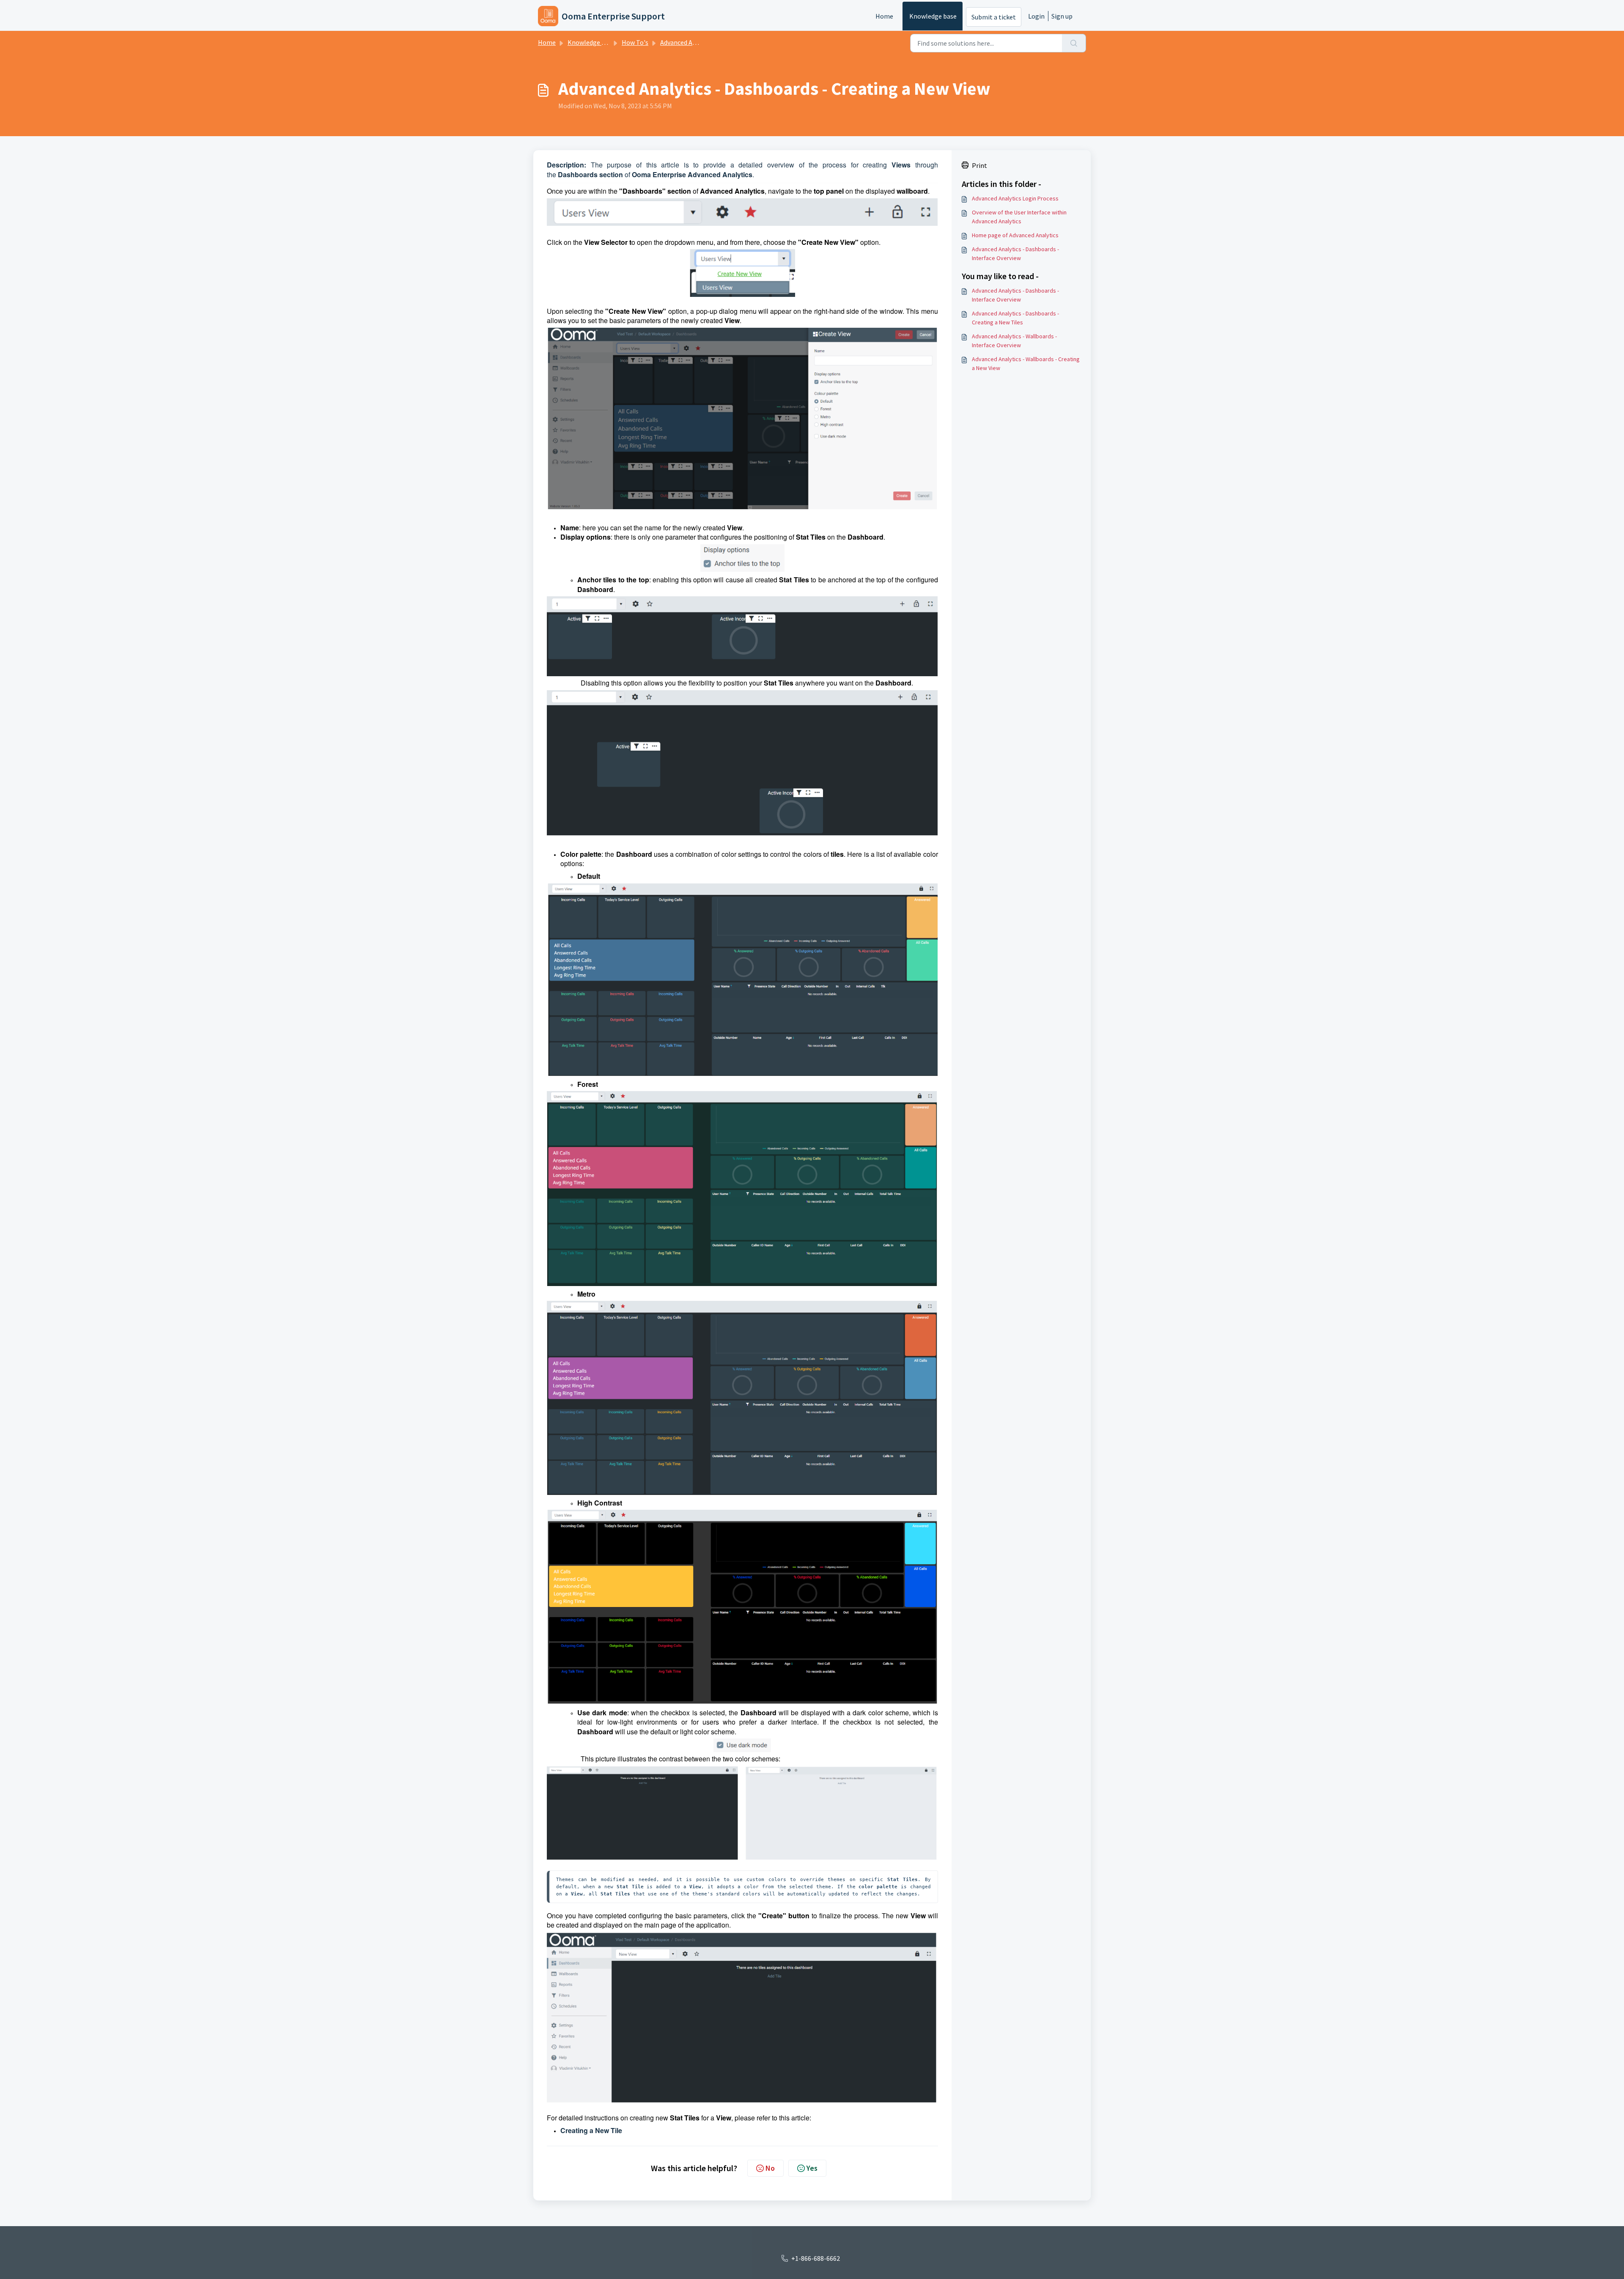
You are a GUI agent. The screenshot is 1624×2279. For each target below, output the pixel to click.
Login (1036, 16)
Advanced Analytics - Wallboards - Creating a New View (1026, 363)
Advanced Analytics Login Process (1015, 198)
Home (884, 16)
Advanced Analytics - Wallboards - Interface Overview (1014, 341)
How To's (635, 42)
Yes (812, 2168)
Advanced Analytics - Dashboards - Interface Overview (1015, 254)
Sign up (1062, 16)
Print (979, 165)
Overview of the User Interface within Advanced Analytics (1019, 217)
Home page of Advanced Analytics (1015, 235)
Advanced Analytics (688, 42)
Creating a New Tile (591, 2130)
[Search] (1074, 43)
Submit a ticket (994, 17)
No (770, 2168)
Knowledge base (933, 16)
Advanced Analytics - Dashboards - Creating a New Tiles (1015, 318)
